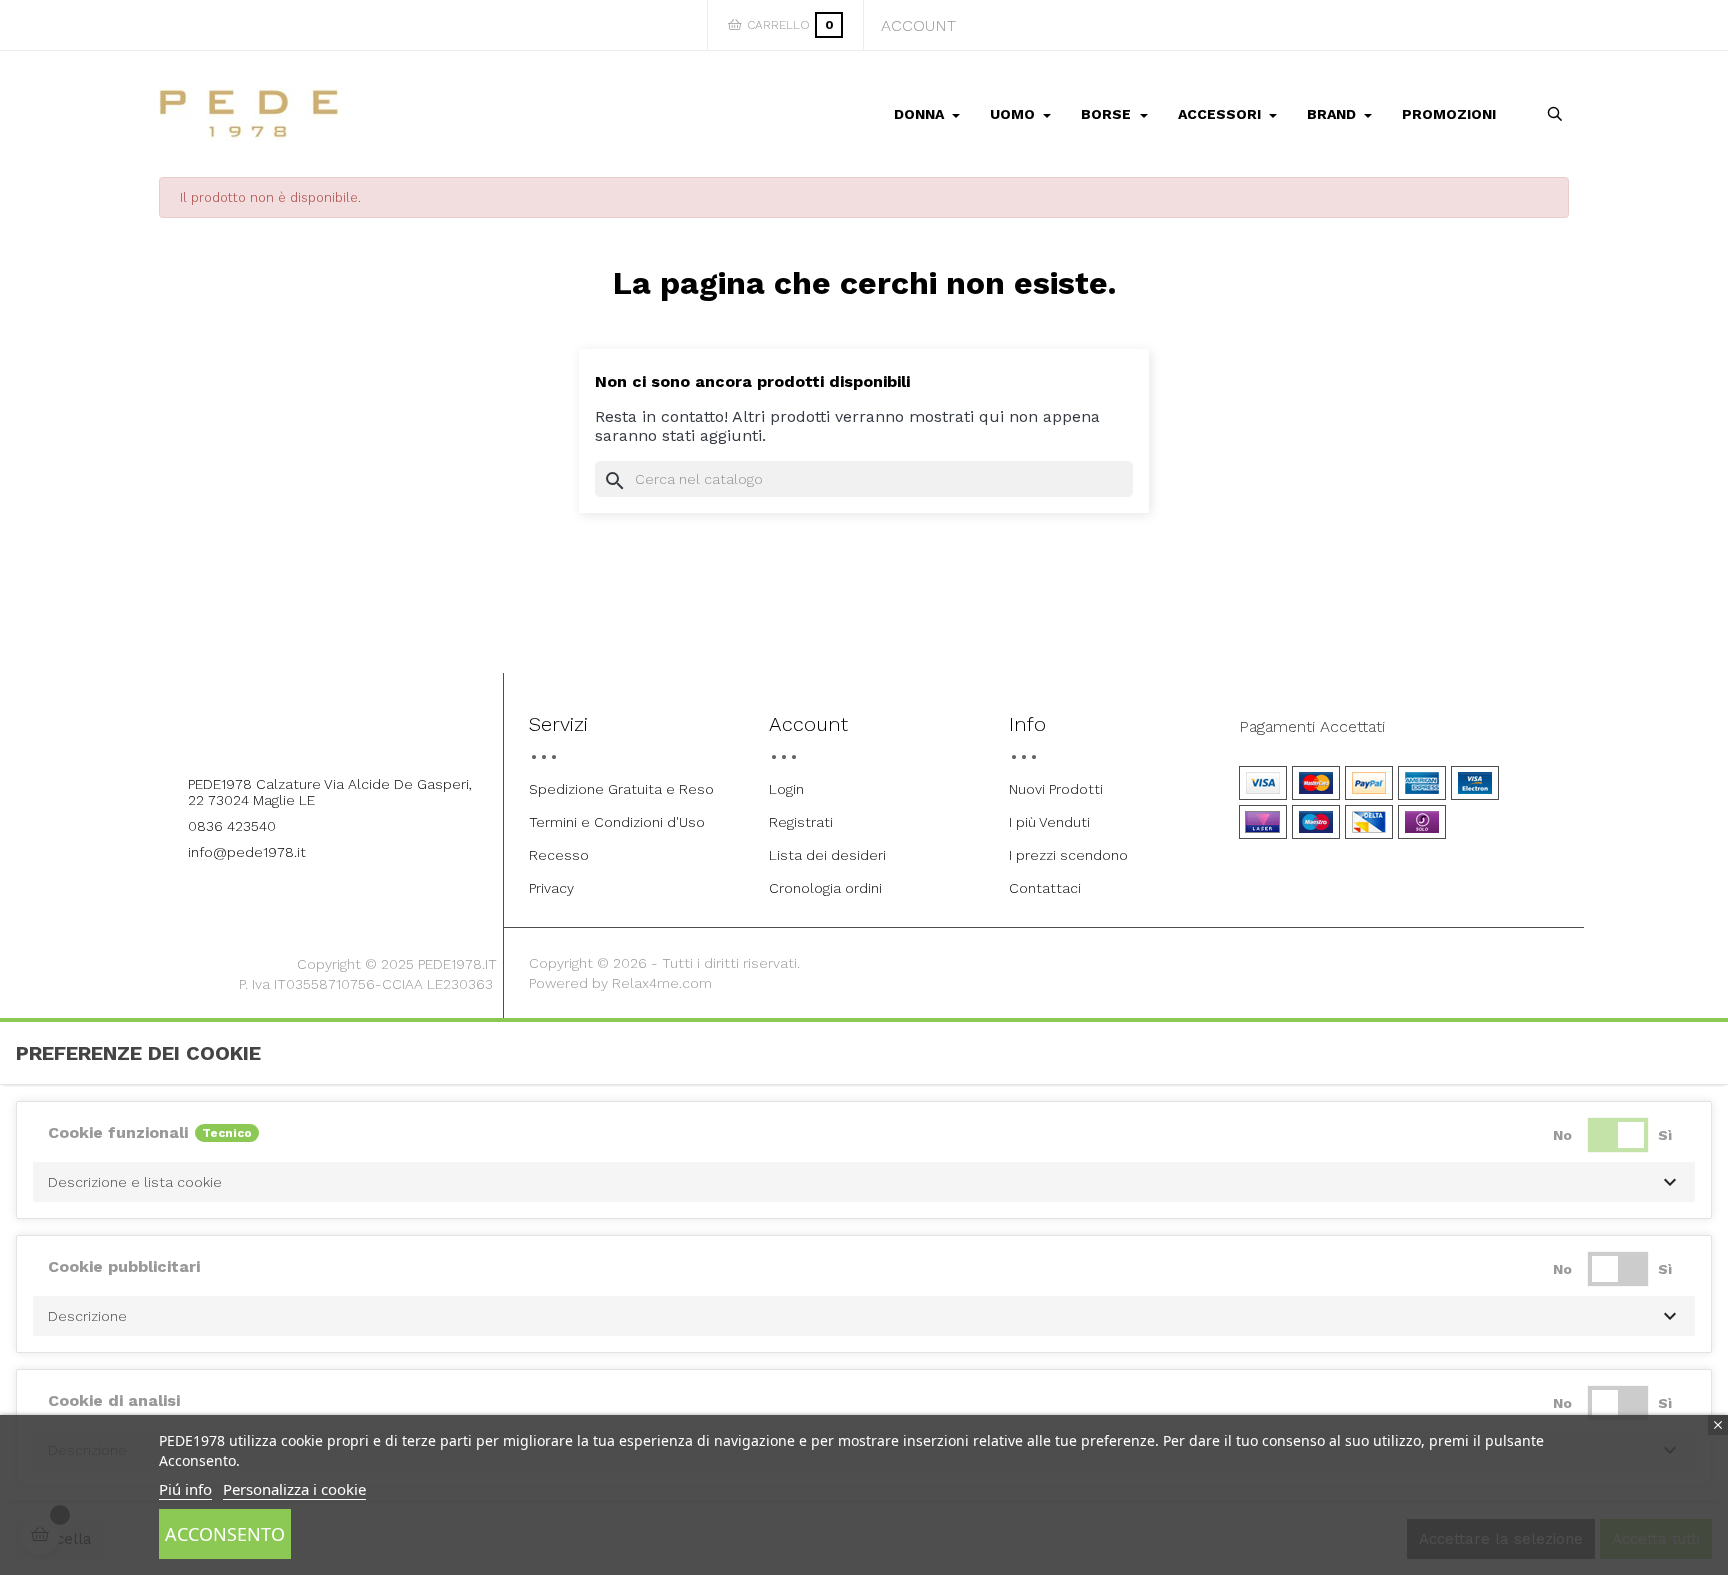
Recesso (559, 855)
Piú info (185, 1489)
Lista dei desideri (827, 855)
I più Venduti (1049, 822)
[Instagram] (351, 730)
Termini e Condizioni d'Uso (617, 822)
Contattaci (1045, 888)
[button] (864, 1182)
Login (786, 789)
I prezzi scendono (1068, 855)
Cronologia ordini (825, 888)
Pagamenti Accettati (1312, 727)
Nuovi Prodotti (1056, 789)
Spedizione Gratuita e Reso (621, 789)
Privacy (551, 888)
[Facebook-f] (296, 730)
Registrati (801, 822)
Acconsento (225, 1534)
